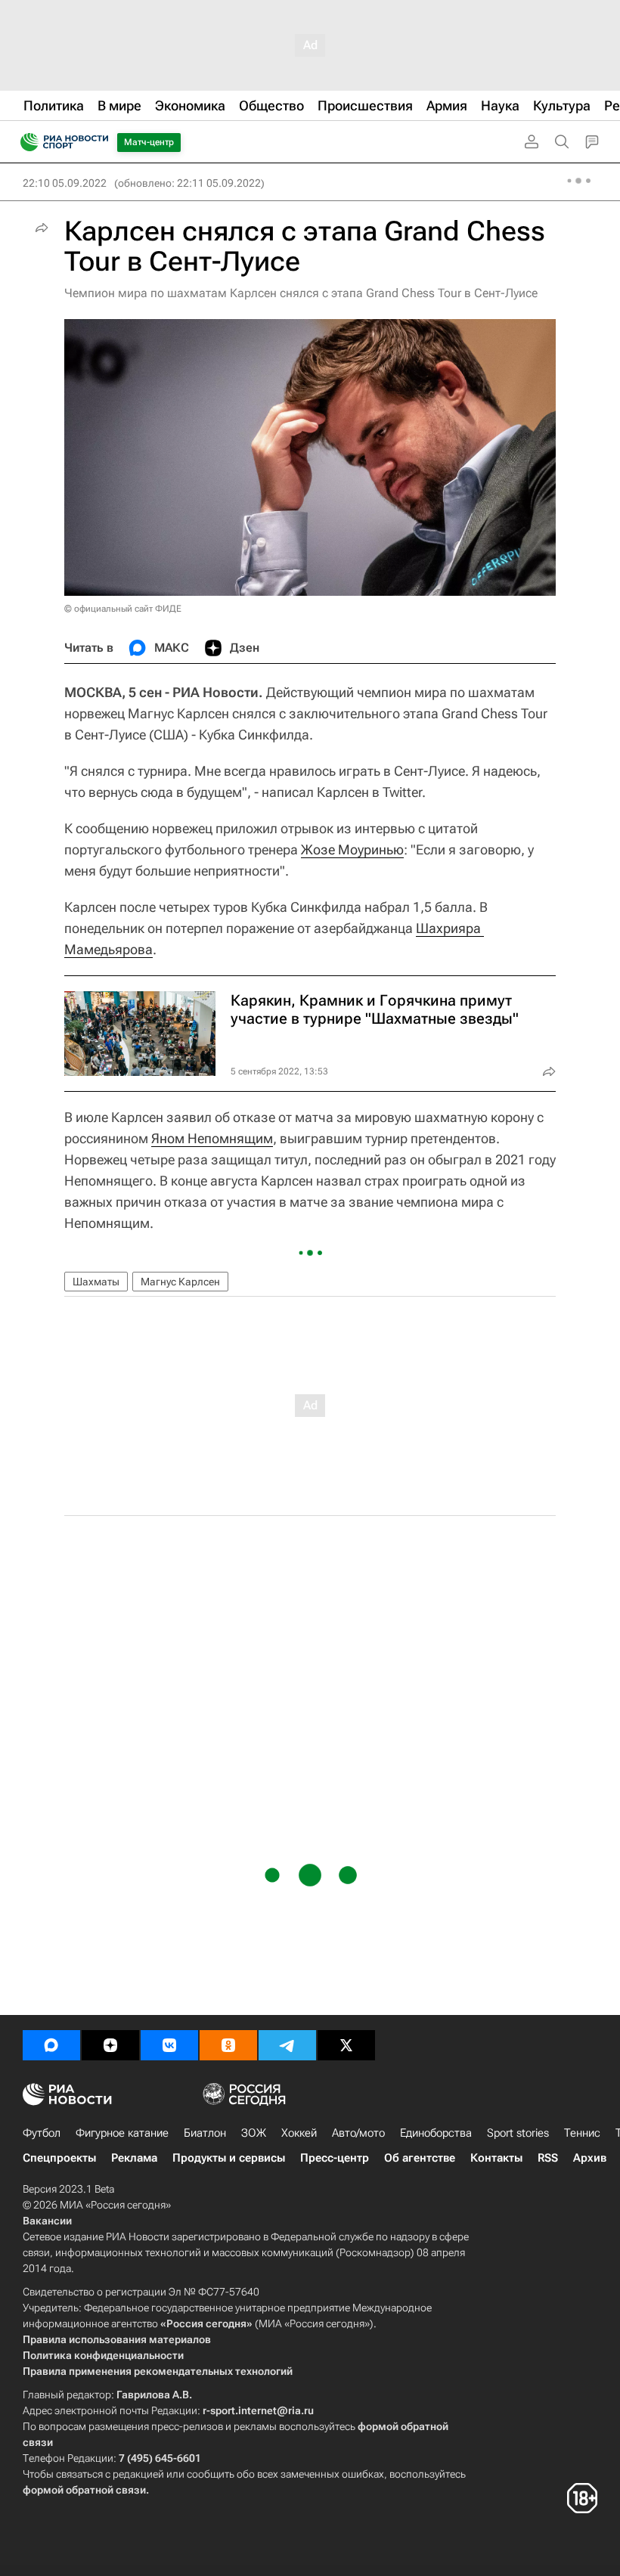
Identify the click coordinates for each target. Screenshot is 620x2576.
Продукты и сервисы (229, 2158)
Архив (590, 2158)
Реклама (134, 2158)
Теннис (582, 2133)
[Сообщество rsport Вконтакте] (169, 2045)
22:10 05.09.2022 (65, 183)
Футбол (42, 2133)
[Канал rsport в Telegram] (287, 2045)
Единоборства (436, 2133)
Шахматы (96, 1282)
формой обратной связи (84, 2490)
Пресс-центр (335, 2158)
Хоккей (299, 2133)
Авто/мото (358, 2133)
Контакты (496, 2158)
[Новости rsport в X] (346, 2045)
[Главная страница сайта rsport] (98, 142)
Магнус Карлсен (180, 1282)
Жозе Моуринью (352, 849)
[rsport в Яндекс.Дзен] (110, 2045)
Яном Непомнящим (212, 1138)
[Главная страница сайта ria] (25, 142)
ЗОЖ (254, 2133)
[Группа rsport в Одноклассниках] (228, 2045)
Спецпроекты (59, 2158)
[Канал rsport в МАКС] (51, 2045)
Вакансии (47, 2221)
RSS (548, 2158)
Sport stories (518, 2133)
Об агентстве (420, 2158)
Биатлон (205, 2133)
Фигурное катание (122, 2133)
